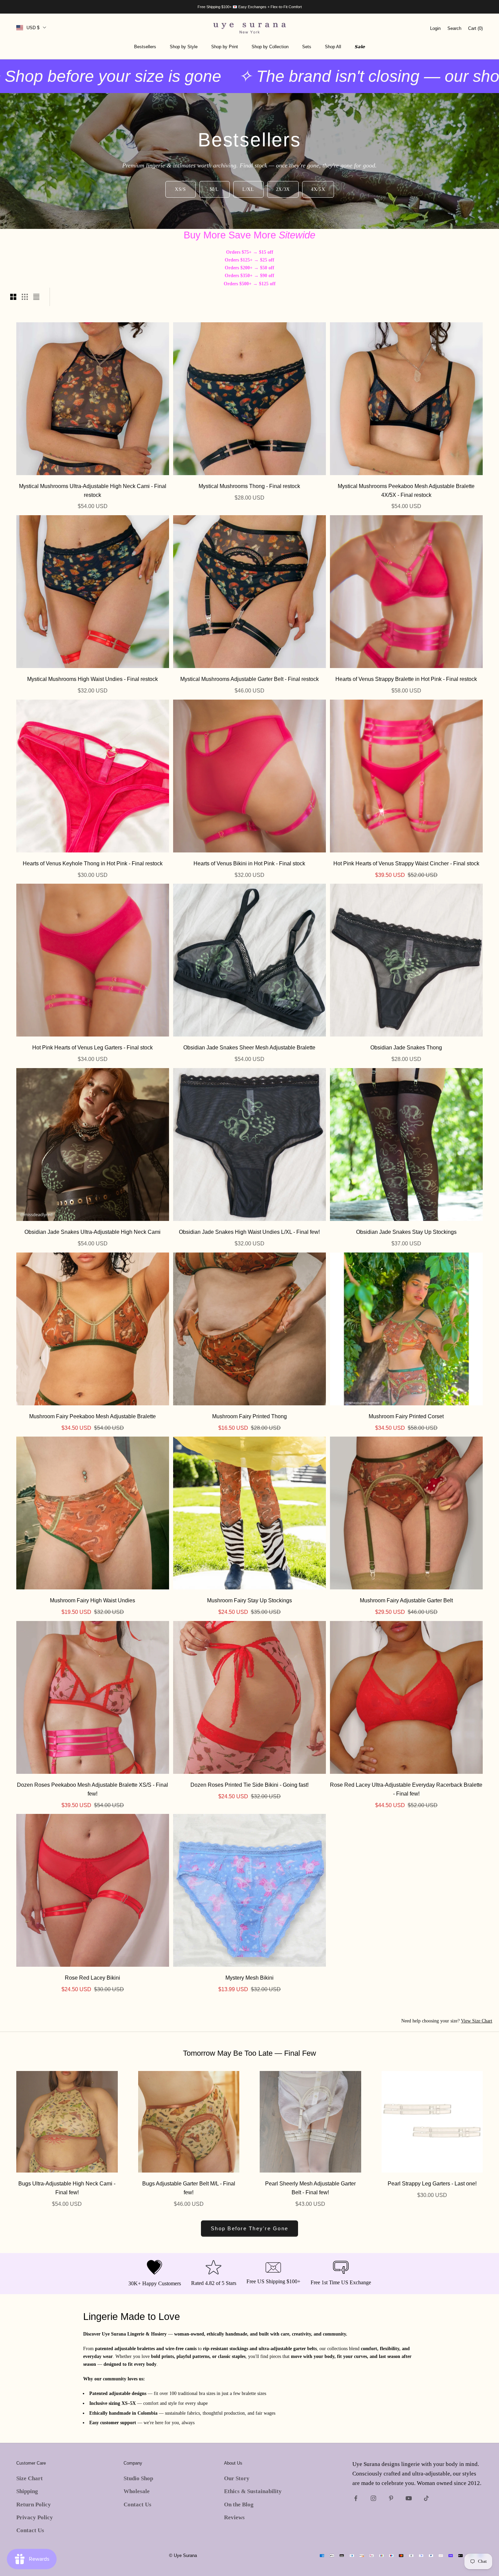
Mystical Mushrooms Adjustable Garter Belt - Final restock (249, 679)
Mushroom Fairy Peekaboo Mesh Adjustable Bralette (93, 1416)
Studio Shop (138, 2478)
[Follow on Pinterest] (391, 2498)
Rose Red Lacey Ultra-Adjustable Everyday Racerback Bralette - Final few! (406, 1789)
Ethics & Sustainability (253, 2491)
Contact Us (30, 2530)
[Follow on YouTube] (409, 2498)
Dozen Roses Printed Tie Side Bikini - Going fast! (249, 1785)
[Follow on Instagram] (373, 2498)
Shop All (333, 47)
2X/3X (283, 189)
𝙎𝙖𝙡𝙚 (360, 47)
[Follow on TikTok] (426, 2498)
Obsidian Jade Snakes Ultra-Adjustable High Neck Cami (93, 1232)
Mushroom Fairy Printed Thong (249, 1416)
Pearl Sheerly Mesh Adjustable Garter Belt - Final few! (310, 2188)
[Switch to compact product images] (36, 297)
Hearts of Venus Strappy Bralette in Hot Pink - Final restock (406, 679)
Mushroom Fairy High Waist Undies (93, 1600)
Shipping (27, 2491)
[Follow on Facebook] (356, 2498)
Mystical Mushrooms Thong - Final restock (249, 486)
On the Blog (239, 2505)
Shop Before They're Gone (249, 2228)
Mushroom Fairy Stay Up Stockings (249, 1600)
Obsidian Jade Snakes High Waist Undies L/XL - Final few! (249, 1232)
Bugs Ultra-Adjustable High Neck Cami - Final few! (67, 2188)
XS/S (180, 189)
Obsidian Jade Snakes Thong (406, 1047)
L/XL (248, 189)
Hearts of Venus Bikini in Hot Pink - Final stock (249, 863)
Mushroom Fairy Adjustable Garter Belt (406, 1600)
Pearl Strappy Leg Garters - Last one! (432, 2183)
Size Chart (30, 2478)
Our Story (237, 2478)
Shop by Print (225, 47)
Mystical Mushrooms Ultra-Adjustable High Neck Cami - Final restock (93, 490)
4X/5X (318, 189)
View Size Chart (477, 2021)
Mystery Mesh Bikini (249, 1978)
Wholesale (137, 2491)
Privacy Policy (35, 2517)
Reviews (234, 2517)
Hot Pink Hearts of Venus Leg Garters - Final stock (93, 1047)
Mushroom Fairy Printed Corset (406, 1416)
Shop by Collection (270, 47)
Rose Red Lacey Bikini (93, 1978)
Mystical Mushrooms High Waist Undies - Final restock (93, 679)
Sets (307, 47)
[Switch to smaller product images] (25, 297)
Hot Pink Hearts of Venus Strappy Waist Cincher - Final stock (406, 863)
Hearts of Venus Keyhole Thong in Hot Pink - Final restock (93, 863)
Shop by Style (184, 47)
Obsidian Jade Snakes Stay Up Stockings (406, 1232)
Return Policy (34, 2505)
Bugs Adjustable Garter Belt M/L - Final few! (189, 2188)
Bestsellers (145, 47)
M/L (214, 189)
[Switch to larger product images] (13, 297)
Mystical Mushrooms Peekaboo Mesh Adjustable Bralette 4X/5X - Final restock (406, 490)
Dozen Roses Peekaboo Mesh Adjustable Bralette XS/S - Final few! (93, 1789)
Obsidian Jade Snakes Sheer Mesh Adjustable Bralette (249, 1047)
